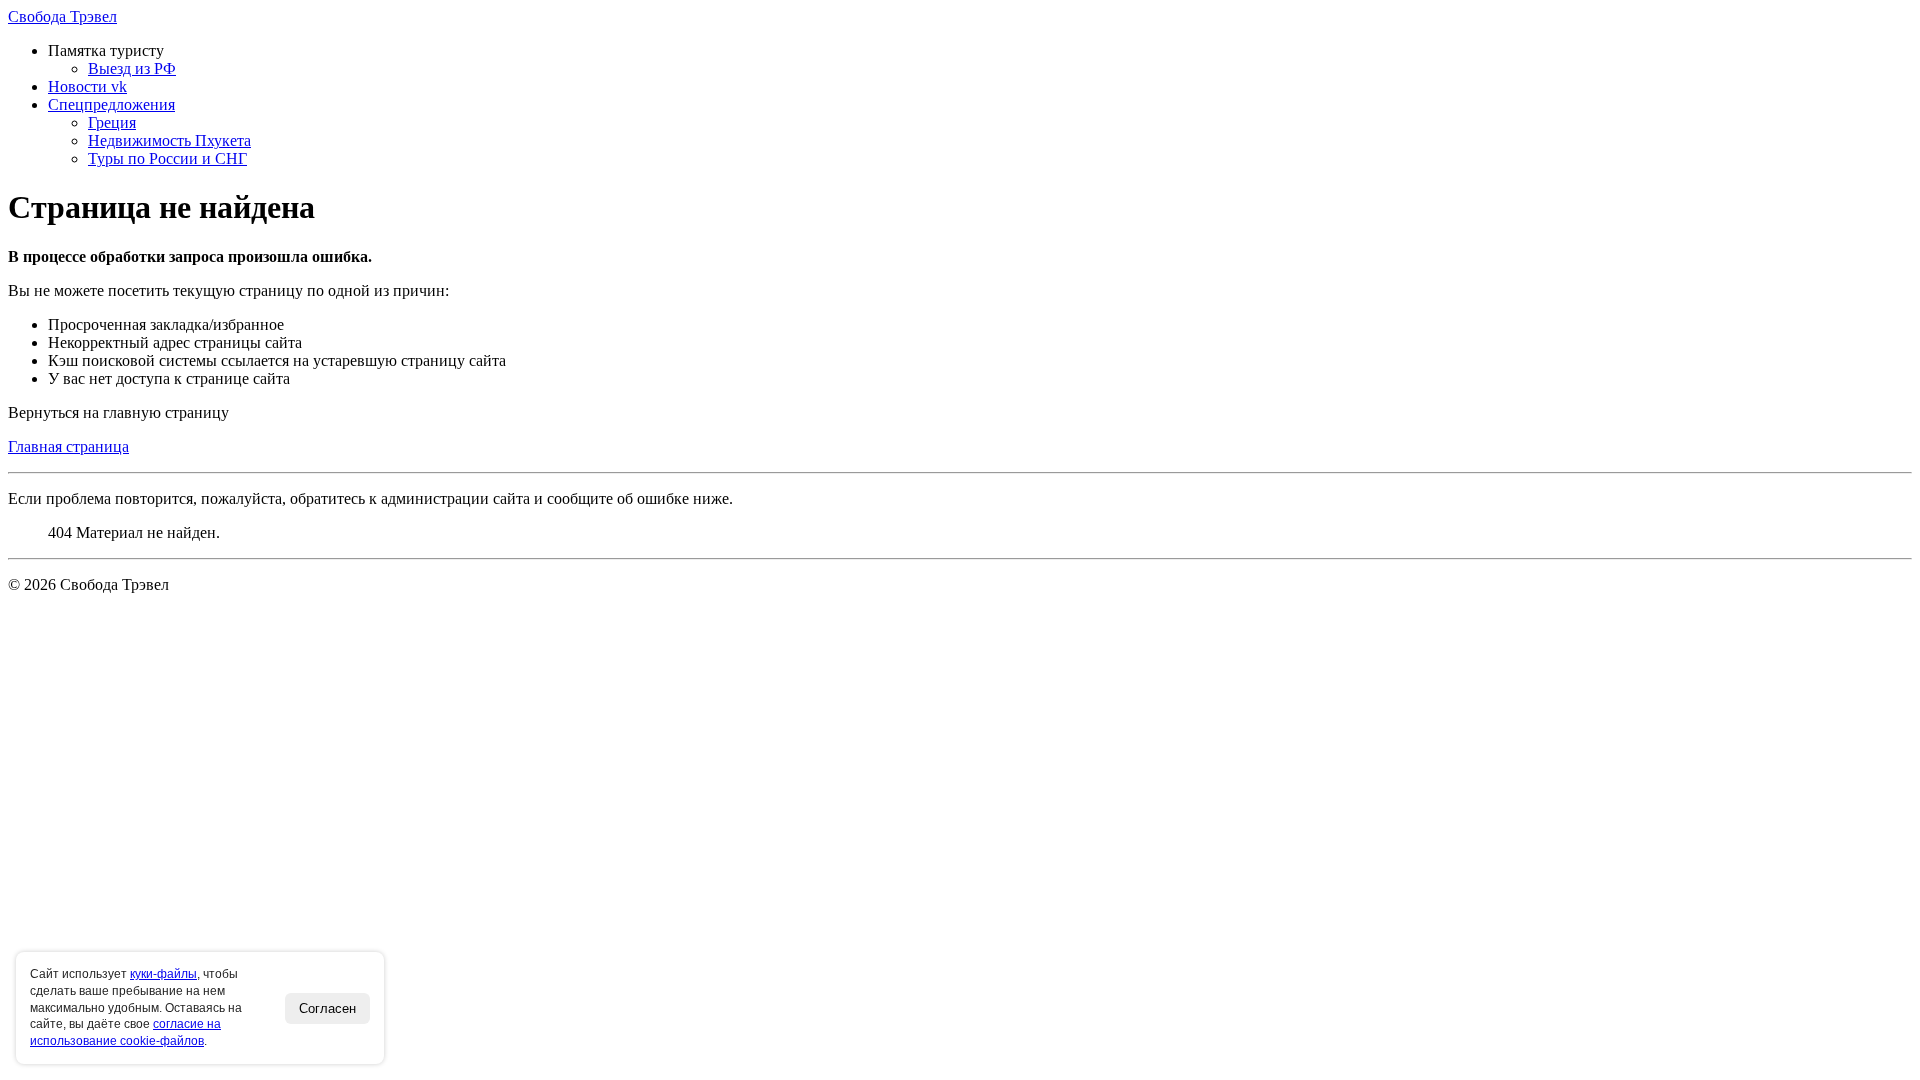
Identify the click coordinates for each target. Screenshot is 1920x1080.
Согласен (327, 1008)
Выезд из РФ (132, 68)
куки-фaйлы (163, 974)
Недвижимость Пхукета (169, 140)
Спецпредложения (111, 104)
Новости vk (87, 86)
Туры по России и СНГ (167, 158)
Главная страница (68, 446)
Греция (112, 122)
